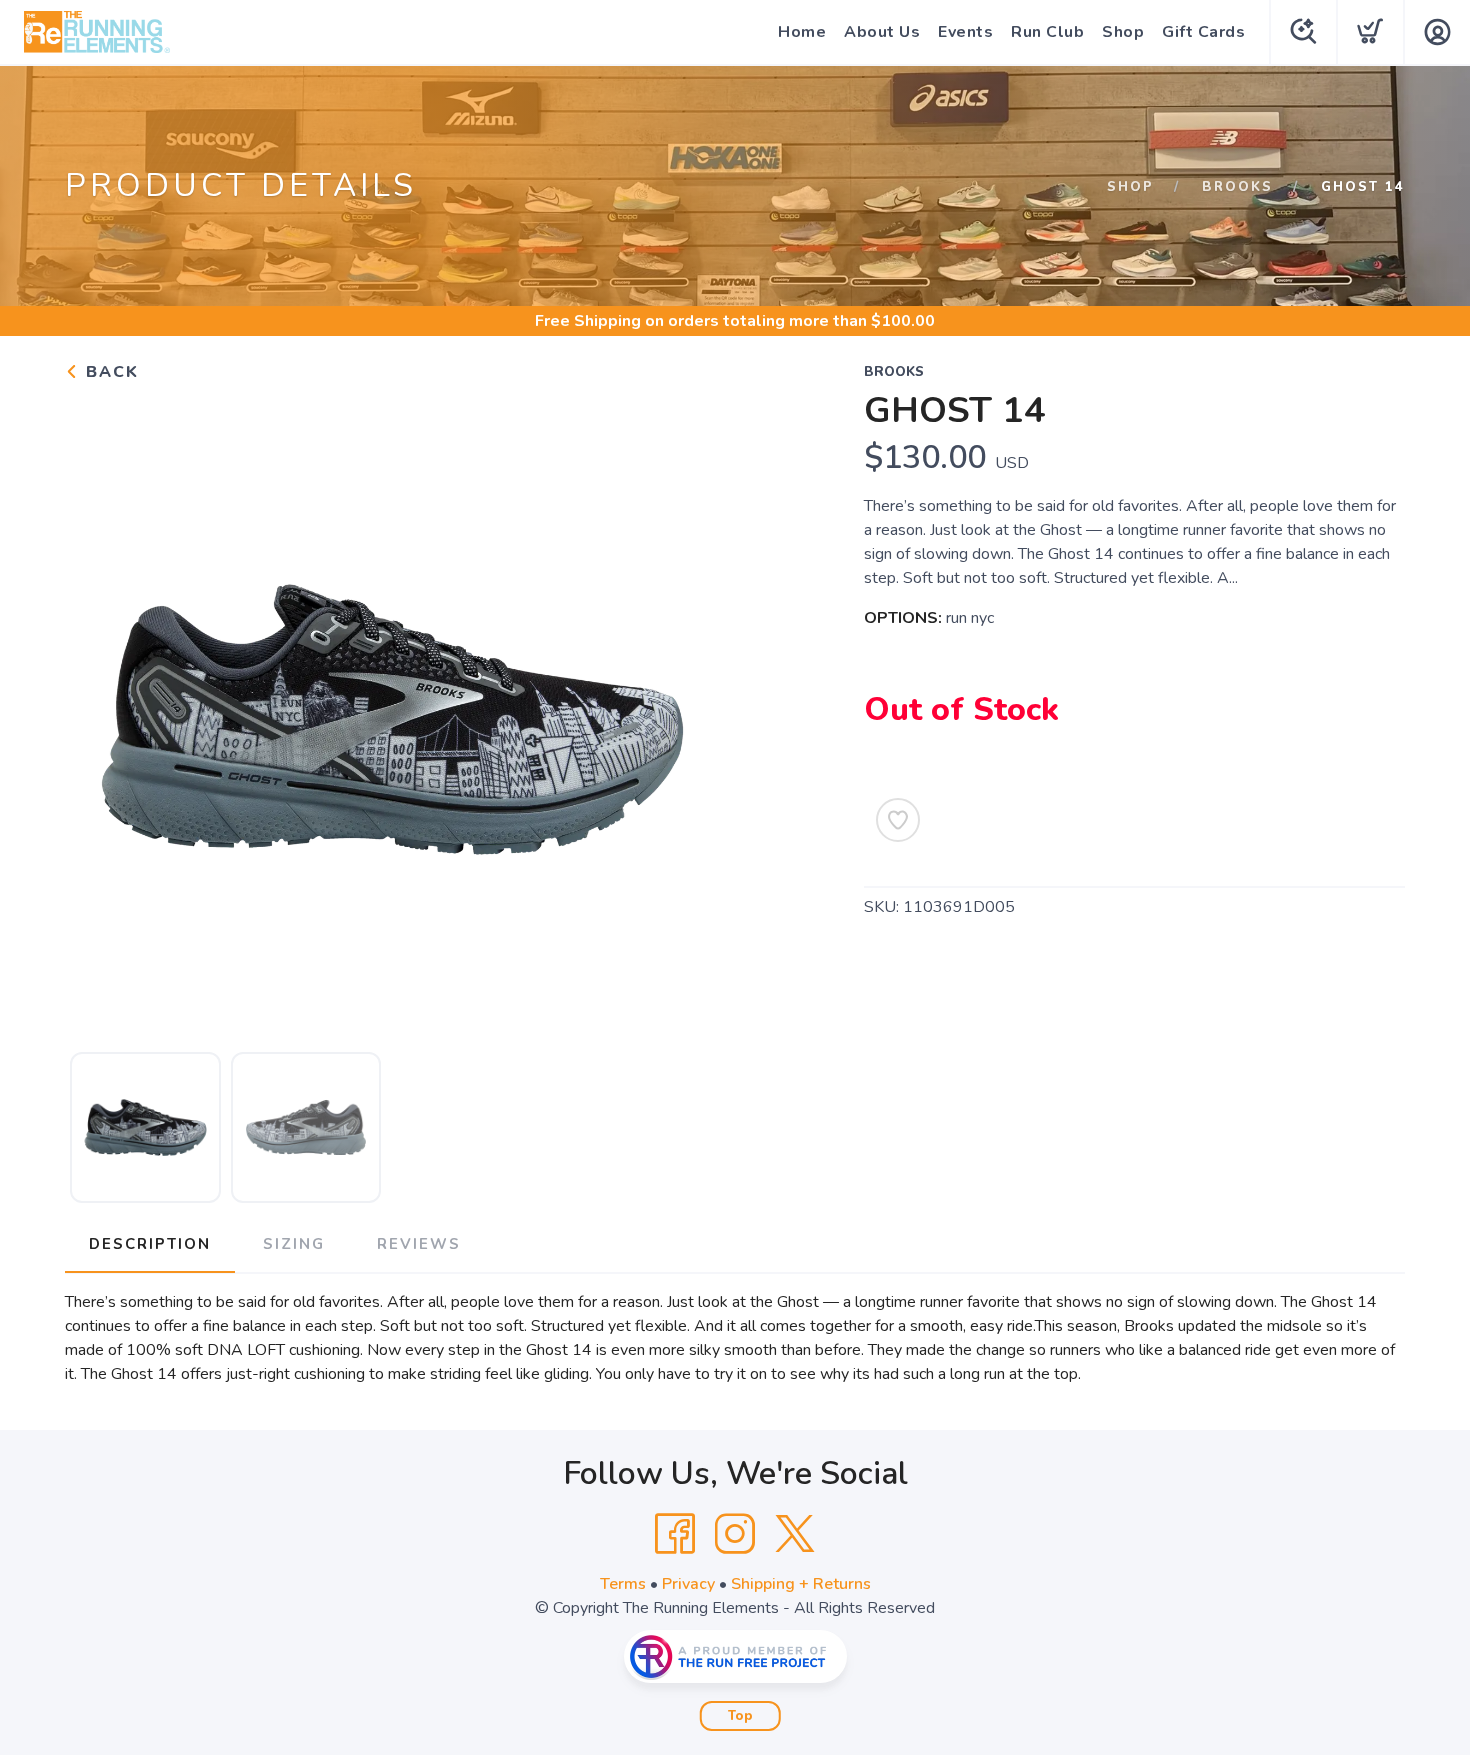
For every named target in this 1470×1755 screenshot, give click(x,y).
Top (740, 1716)
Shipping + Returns (801, 1584)
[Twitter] (795, 1534)
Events (965, 32)
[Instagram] (735, 1534)
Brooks (1237, 187)
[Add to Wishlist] (898, 820)
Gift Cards (1203, 32)
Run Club (1047, 32)
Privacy (688, 1584)
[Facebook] (675, 1534)
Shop (1123, 32)
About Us (882, 32)
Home (802, 32)
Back (109, 372)
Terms (623, 1584)
